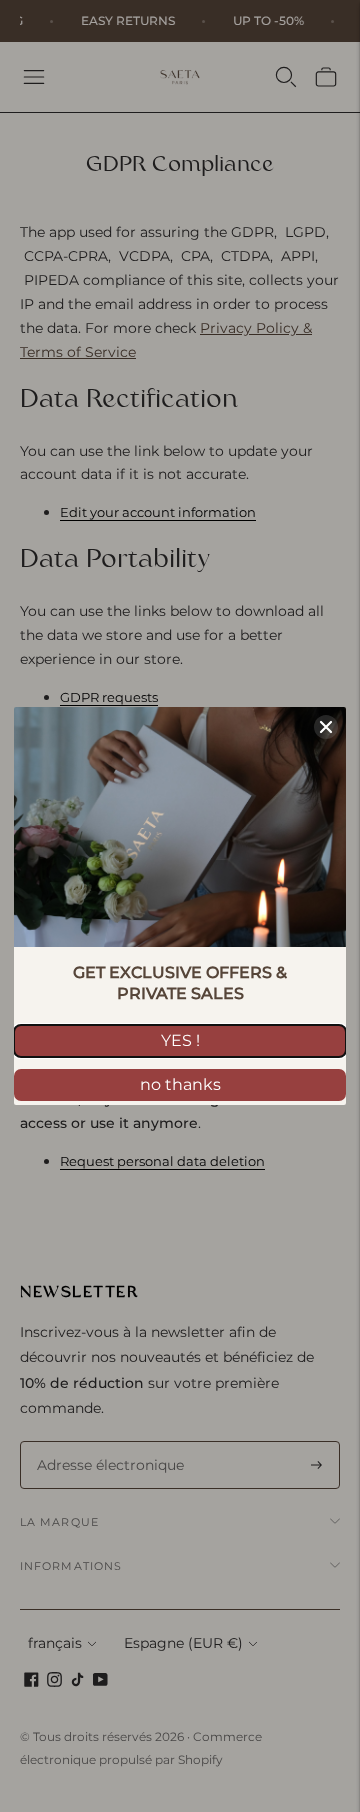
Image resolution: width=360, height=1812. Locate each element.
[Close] (326, 727)
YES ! (180, 1040)
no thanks (180, 1084)
